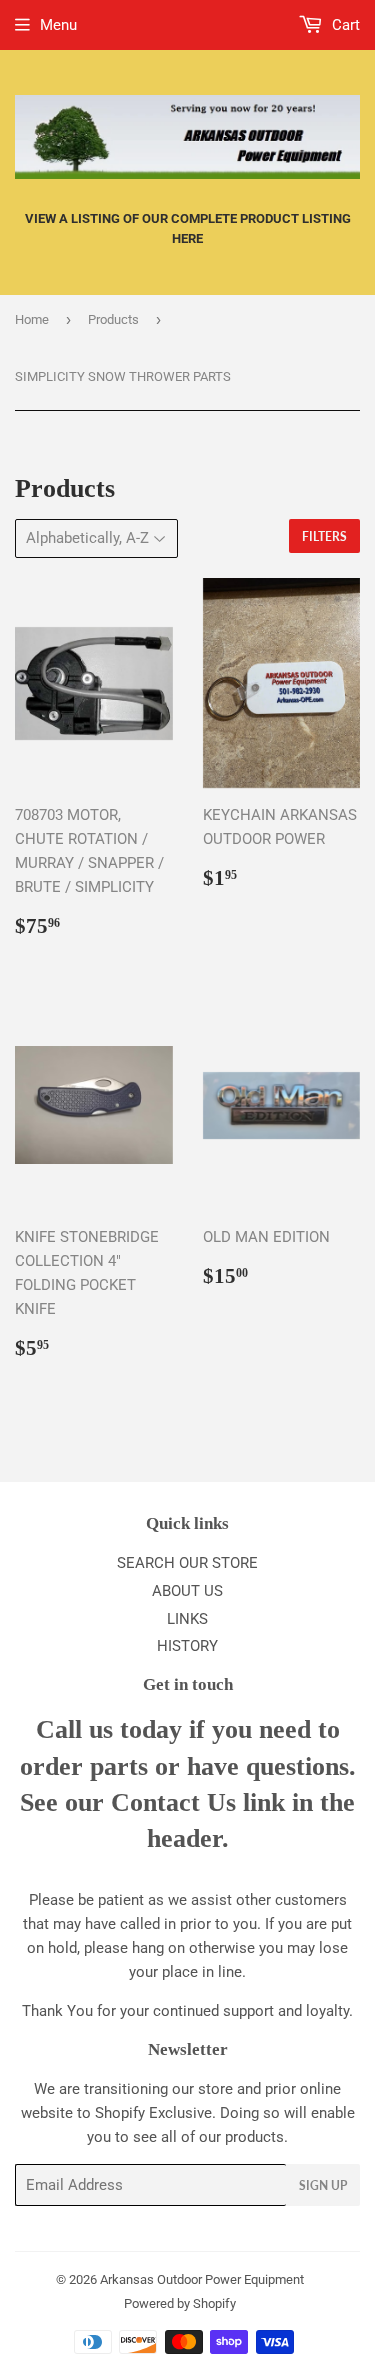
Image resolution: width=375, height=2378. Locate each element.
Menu (58, 25)
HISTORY (187, 1646)
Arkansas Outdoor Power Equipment (202, 2279)
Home (32, 319)
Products (113, 319)
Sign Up (323, 2185)
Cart (344, 25)
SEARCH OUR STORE (187, 1563)
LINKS (187, 1619)
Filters (324, 536)
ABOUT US (187, 1591)
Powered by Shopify (180, 2303)
